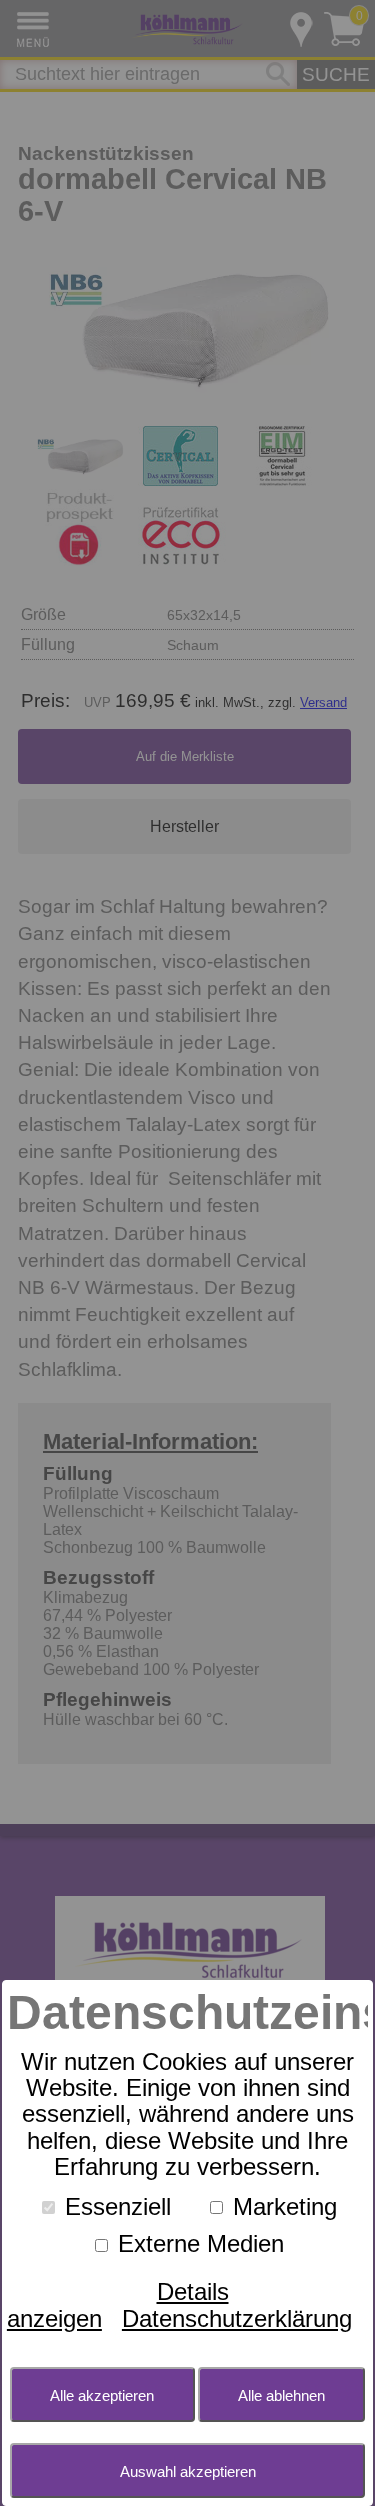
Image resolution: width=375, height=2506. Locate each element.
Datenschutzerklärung (237, 2318)
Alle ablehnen (281, 2395)
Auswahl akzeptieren (188, 2471)
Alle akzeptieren (102, 2395)
